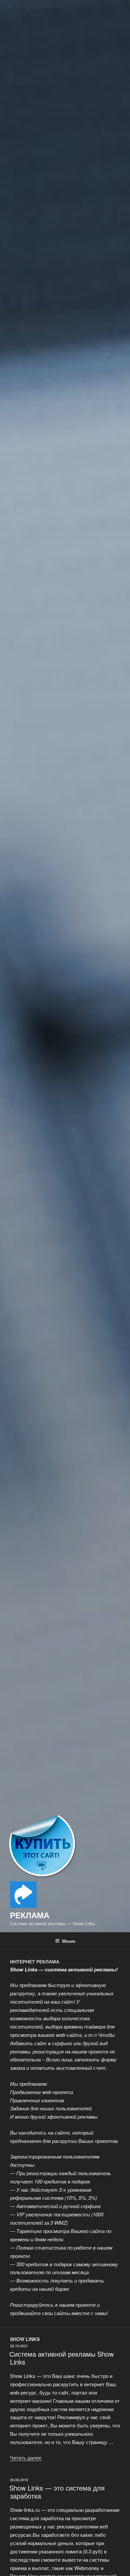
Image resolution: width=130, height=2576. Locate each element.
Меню (69, 1941)
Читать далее (26, 2458)
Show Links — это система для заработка (57, 2492)
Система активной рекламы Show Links (61, 2358)
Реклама (30, 1915)
